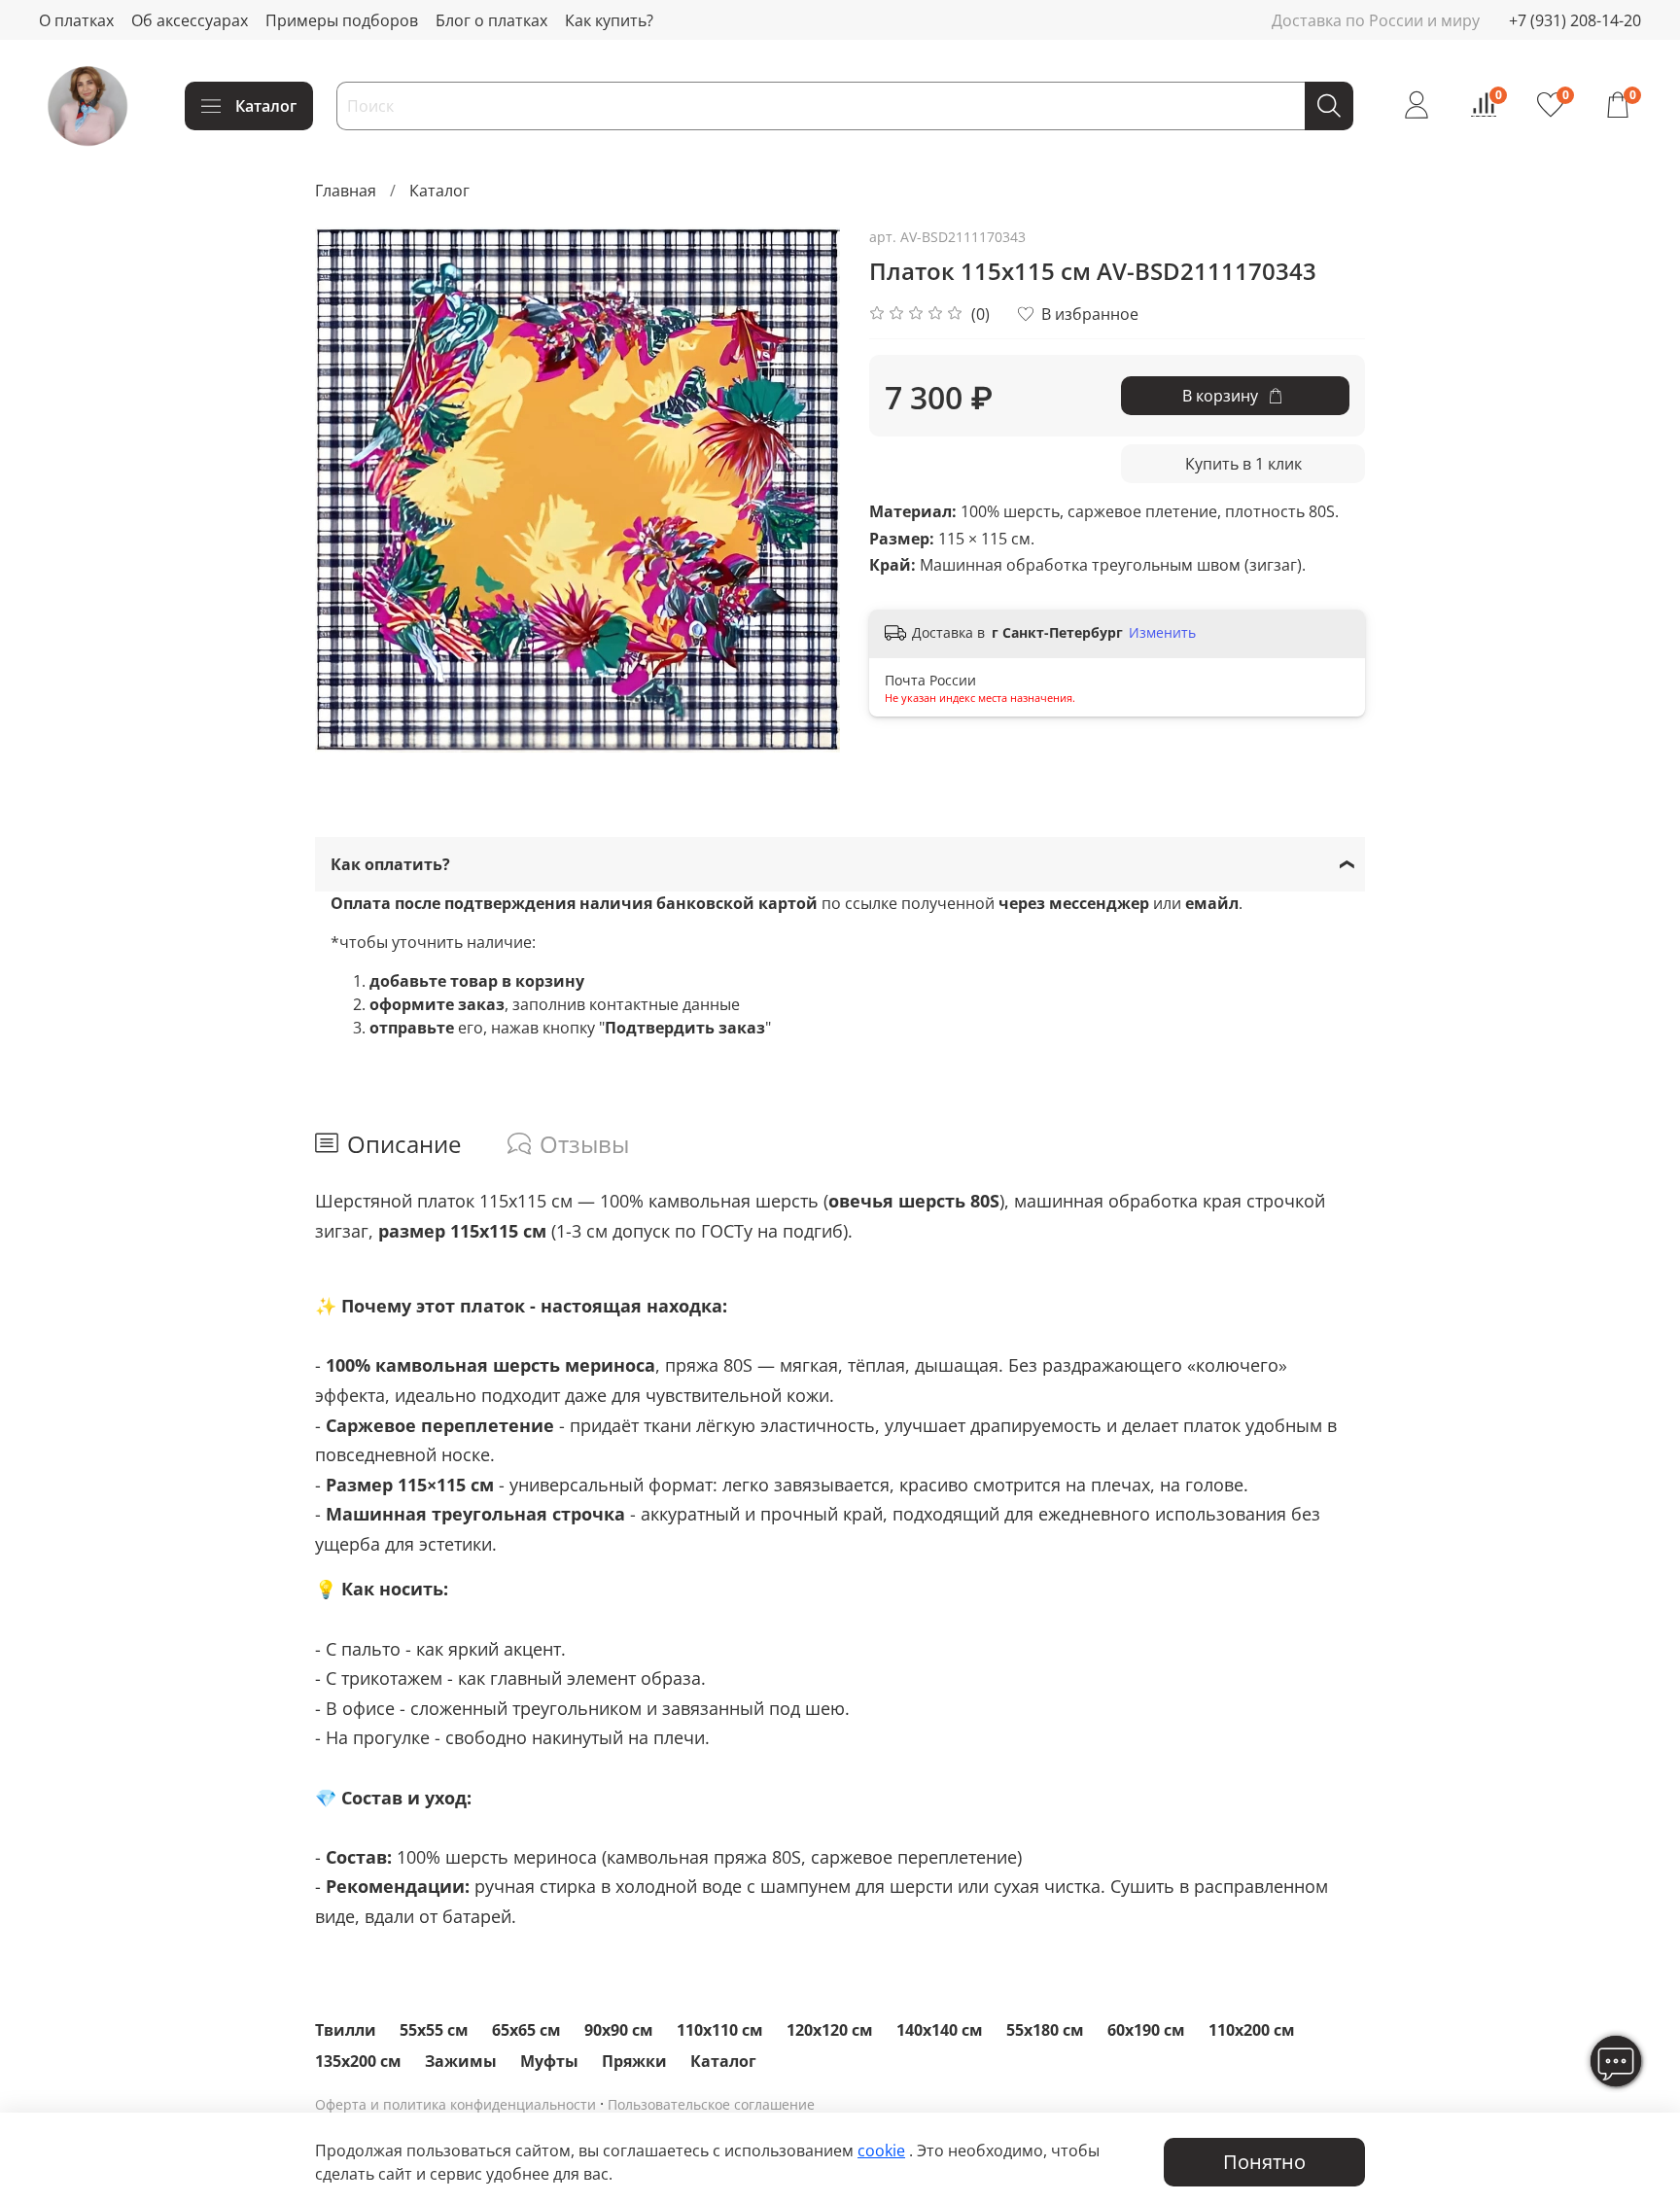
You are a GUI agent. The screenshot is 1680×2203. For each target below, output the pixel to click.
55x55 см (434, 2030)
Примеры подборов (342, 20)
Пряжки (634, 2061)
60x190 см (1146, 2030)
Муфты (549, 2061)
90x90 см (619, 2030)
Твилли (346, 2030)
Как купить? (609, 20)
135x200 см (358, 2061)
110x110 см (720, 2030)
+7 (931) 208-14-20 (1575, 20)
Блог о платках (491, 20)
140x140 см (940, 2030)
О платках (76, 20)
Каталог (266, 106)
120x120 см (830, 2030)
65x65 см (526, 2030)
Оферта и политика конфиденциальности (455, 2104)
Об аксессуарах (190, 20)
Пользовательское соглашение (711, 2104)
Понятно (1264, 2162)
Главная (346, 191)
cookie (881, 2151)
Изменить (1162, 633)
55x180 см (1045, 2030)
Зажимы (461, 2061)
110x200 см (1252, 2030)
